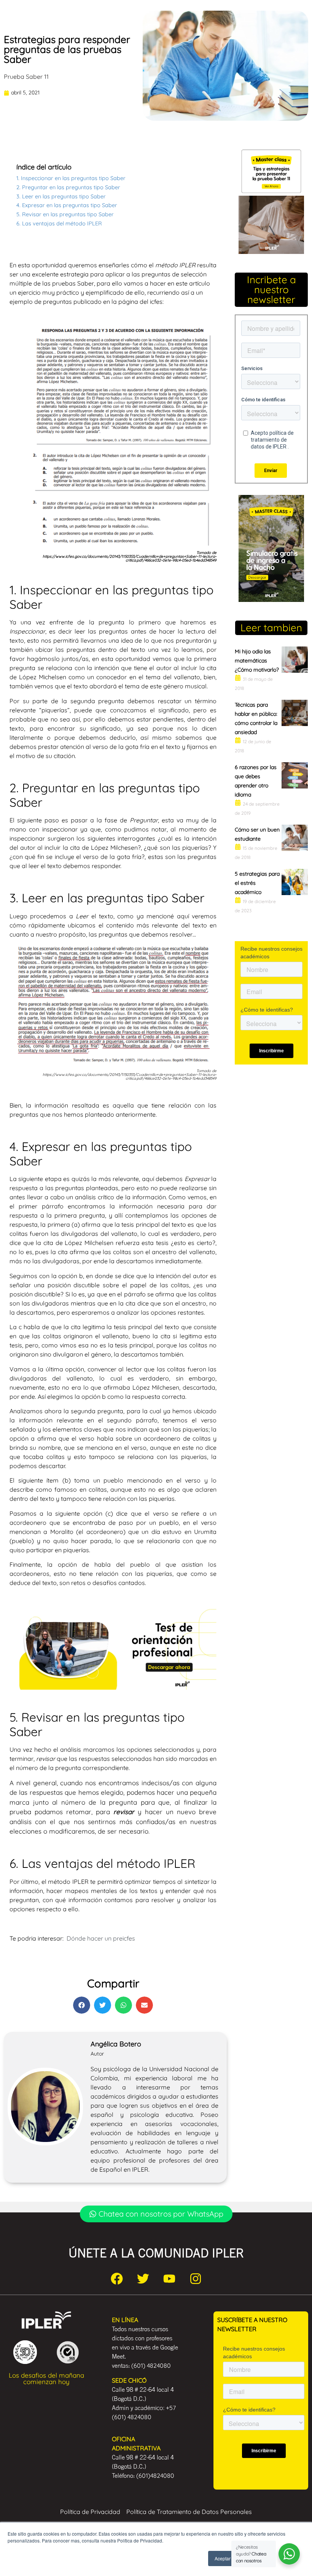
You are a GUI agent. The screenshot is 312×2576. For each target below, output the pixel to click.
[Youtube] (169, 2279)
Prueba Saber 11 (26, 77)
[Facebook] (117, 2279)
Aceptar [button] (223, 2558)
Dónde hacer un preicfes (101, 1938)
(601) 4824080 (151, 2365)
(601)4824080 (155, 2475)
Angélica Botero (116, 2044)
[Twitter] (143, 2279)
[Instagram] (196, 2279)
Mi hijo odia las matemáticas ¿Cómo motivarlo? (257, 661)
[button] (82, 2005)
